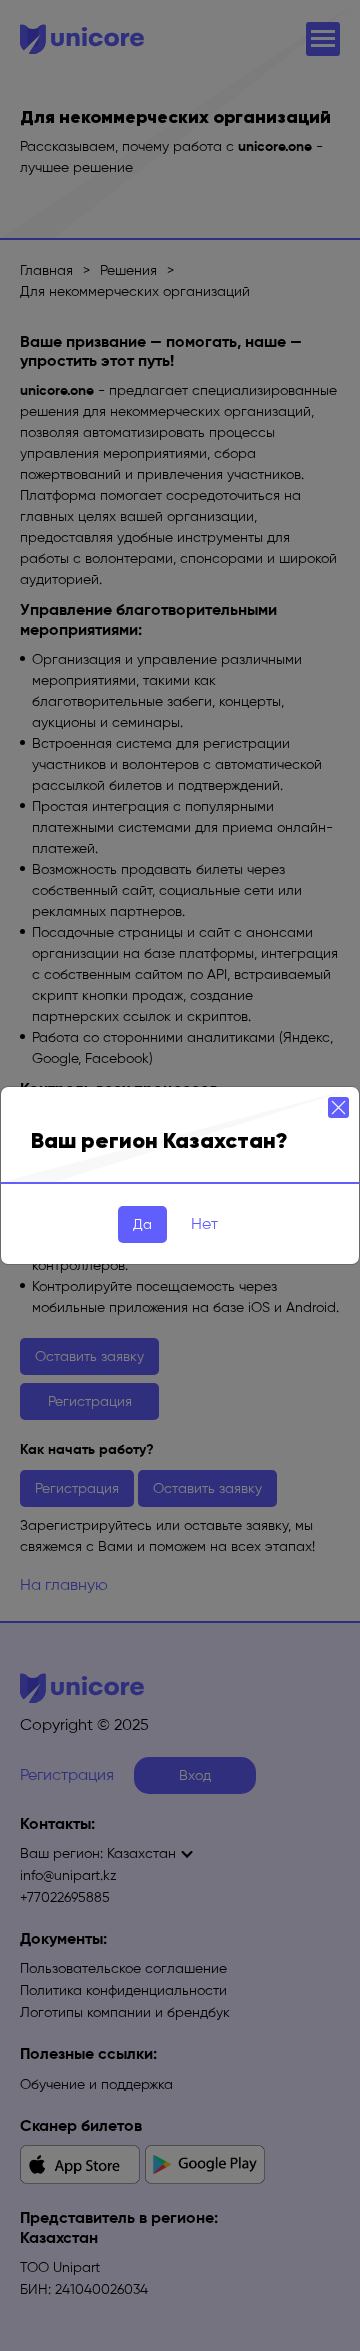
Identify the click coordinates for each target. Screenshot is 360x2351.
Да (142, 1224)
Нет (204, 1223)
